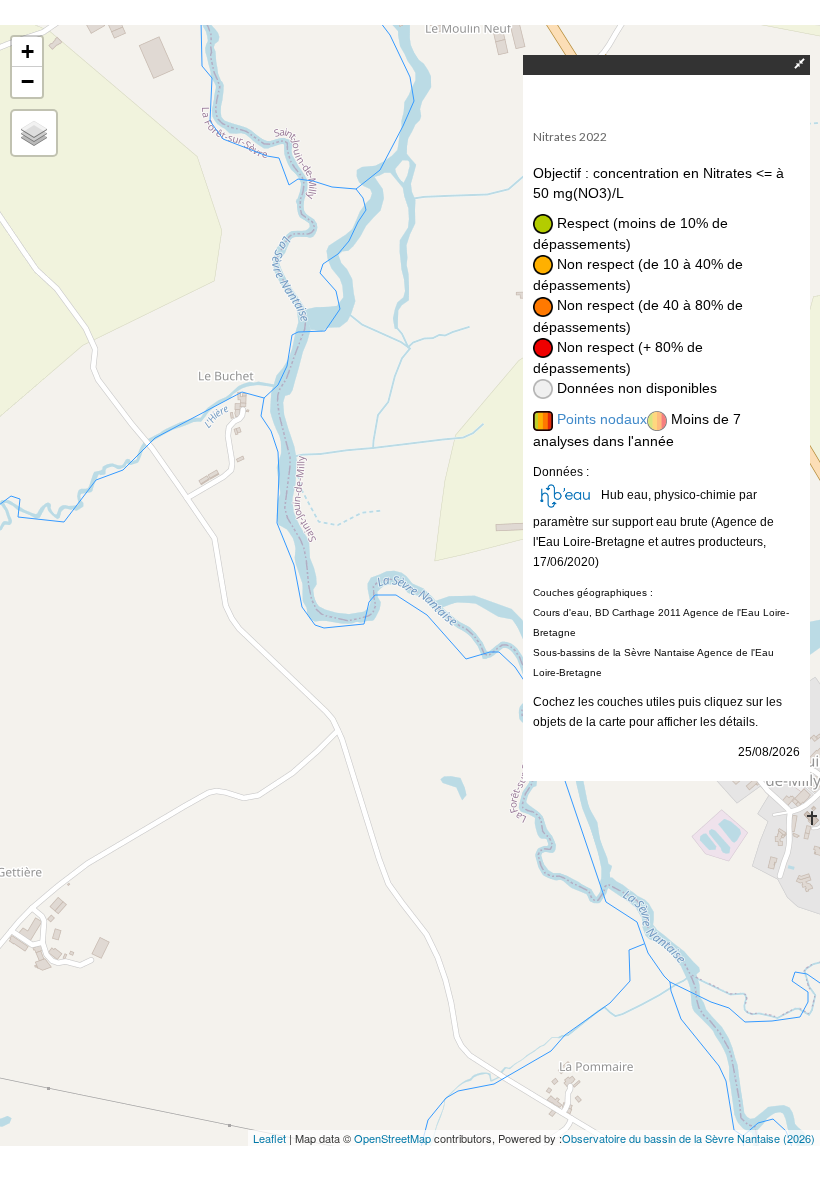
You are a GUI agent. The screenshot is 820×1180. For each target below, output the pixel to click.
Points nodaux (602, 419)
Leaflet (269, 1138)
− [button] (27, 81)
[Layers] (34, 133)
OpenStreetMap (392, 1138)
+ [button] (27, 51)
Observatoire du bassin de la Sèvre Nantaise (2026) (688, 1138)
